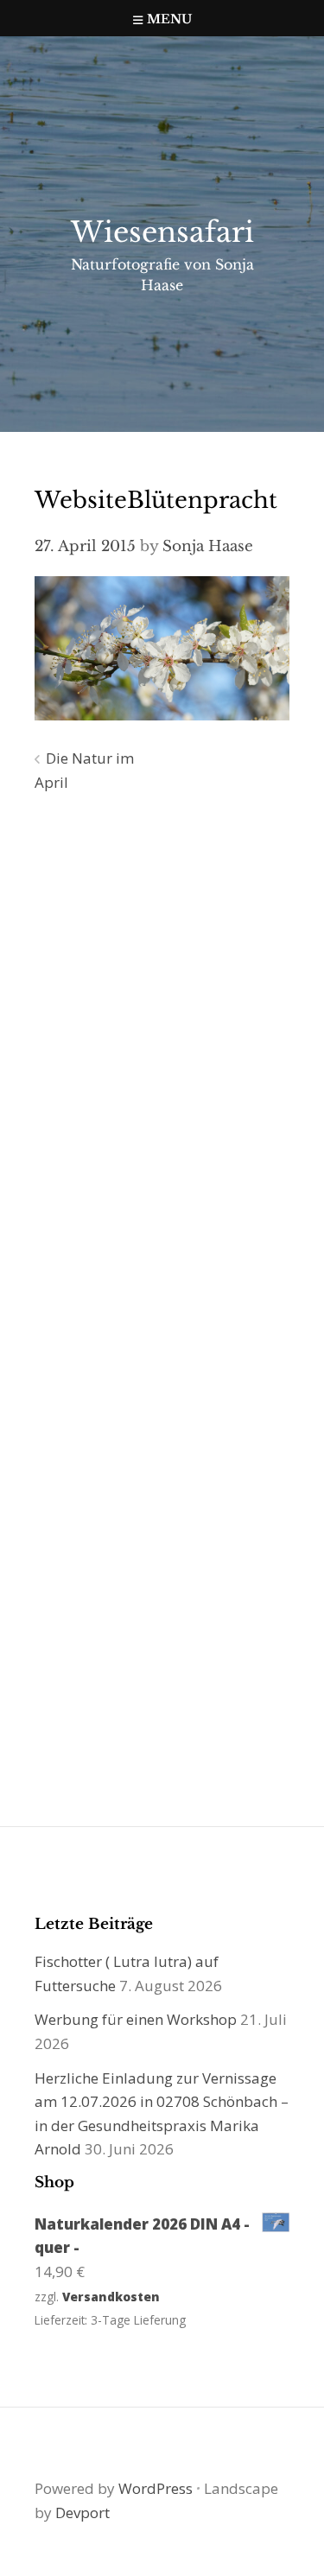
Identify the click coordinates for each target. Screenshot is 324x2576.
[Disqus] (162, 1055)
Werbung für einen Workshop (136, 2019)
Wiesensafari (162, 232)
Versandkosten (111, 2297)
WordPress (156, 2488)
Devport (83, 2513)
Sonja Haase (208, 546)
